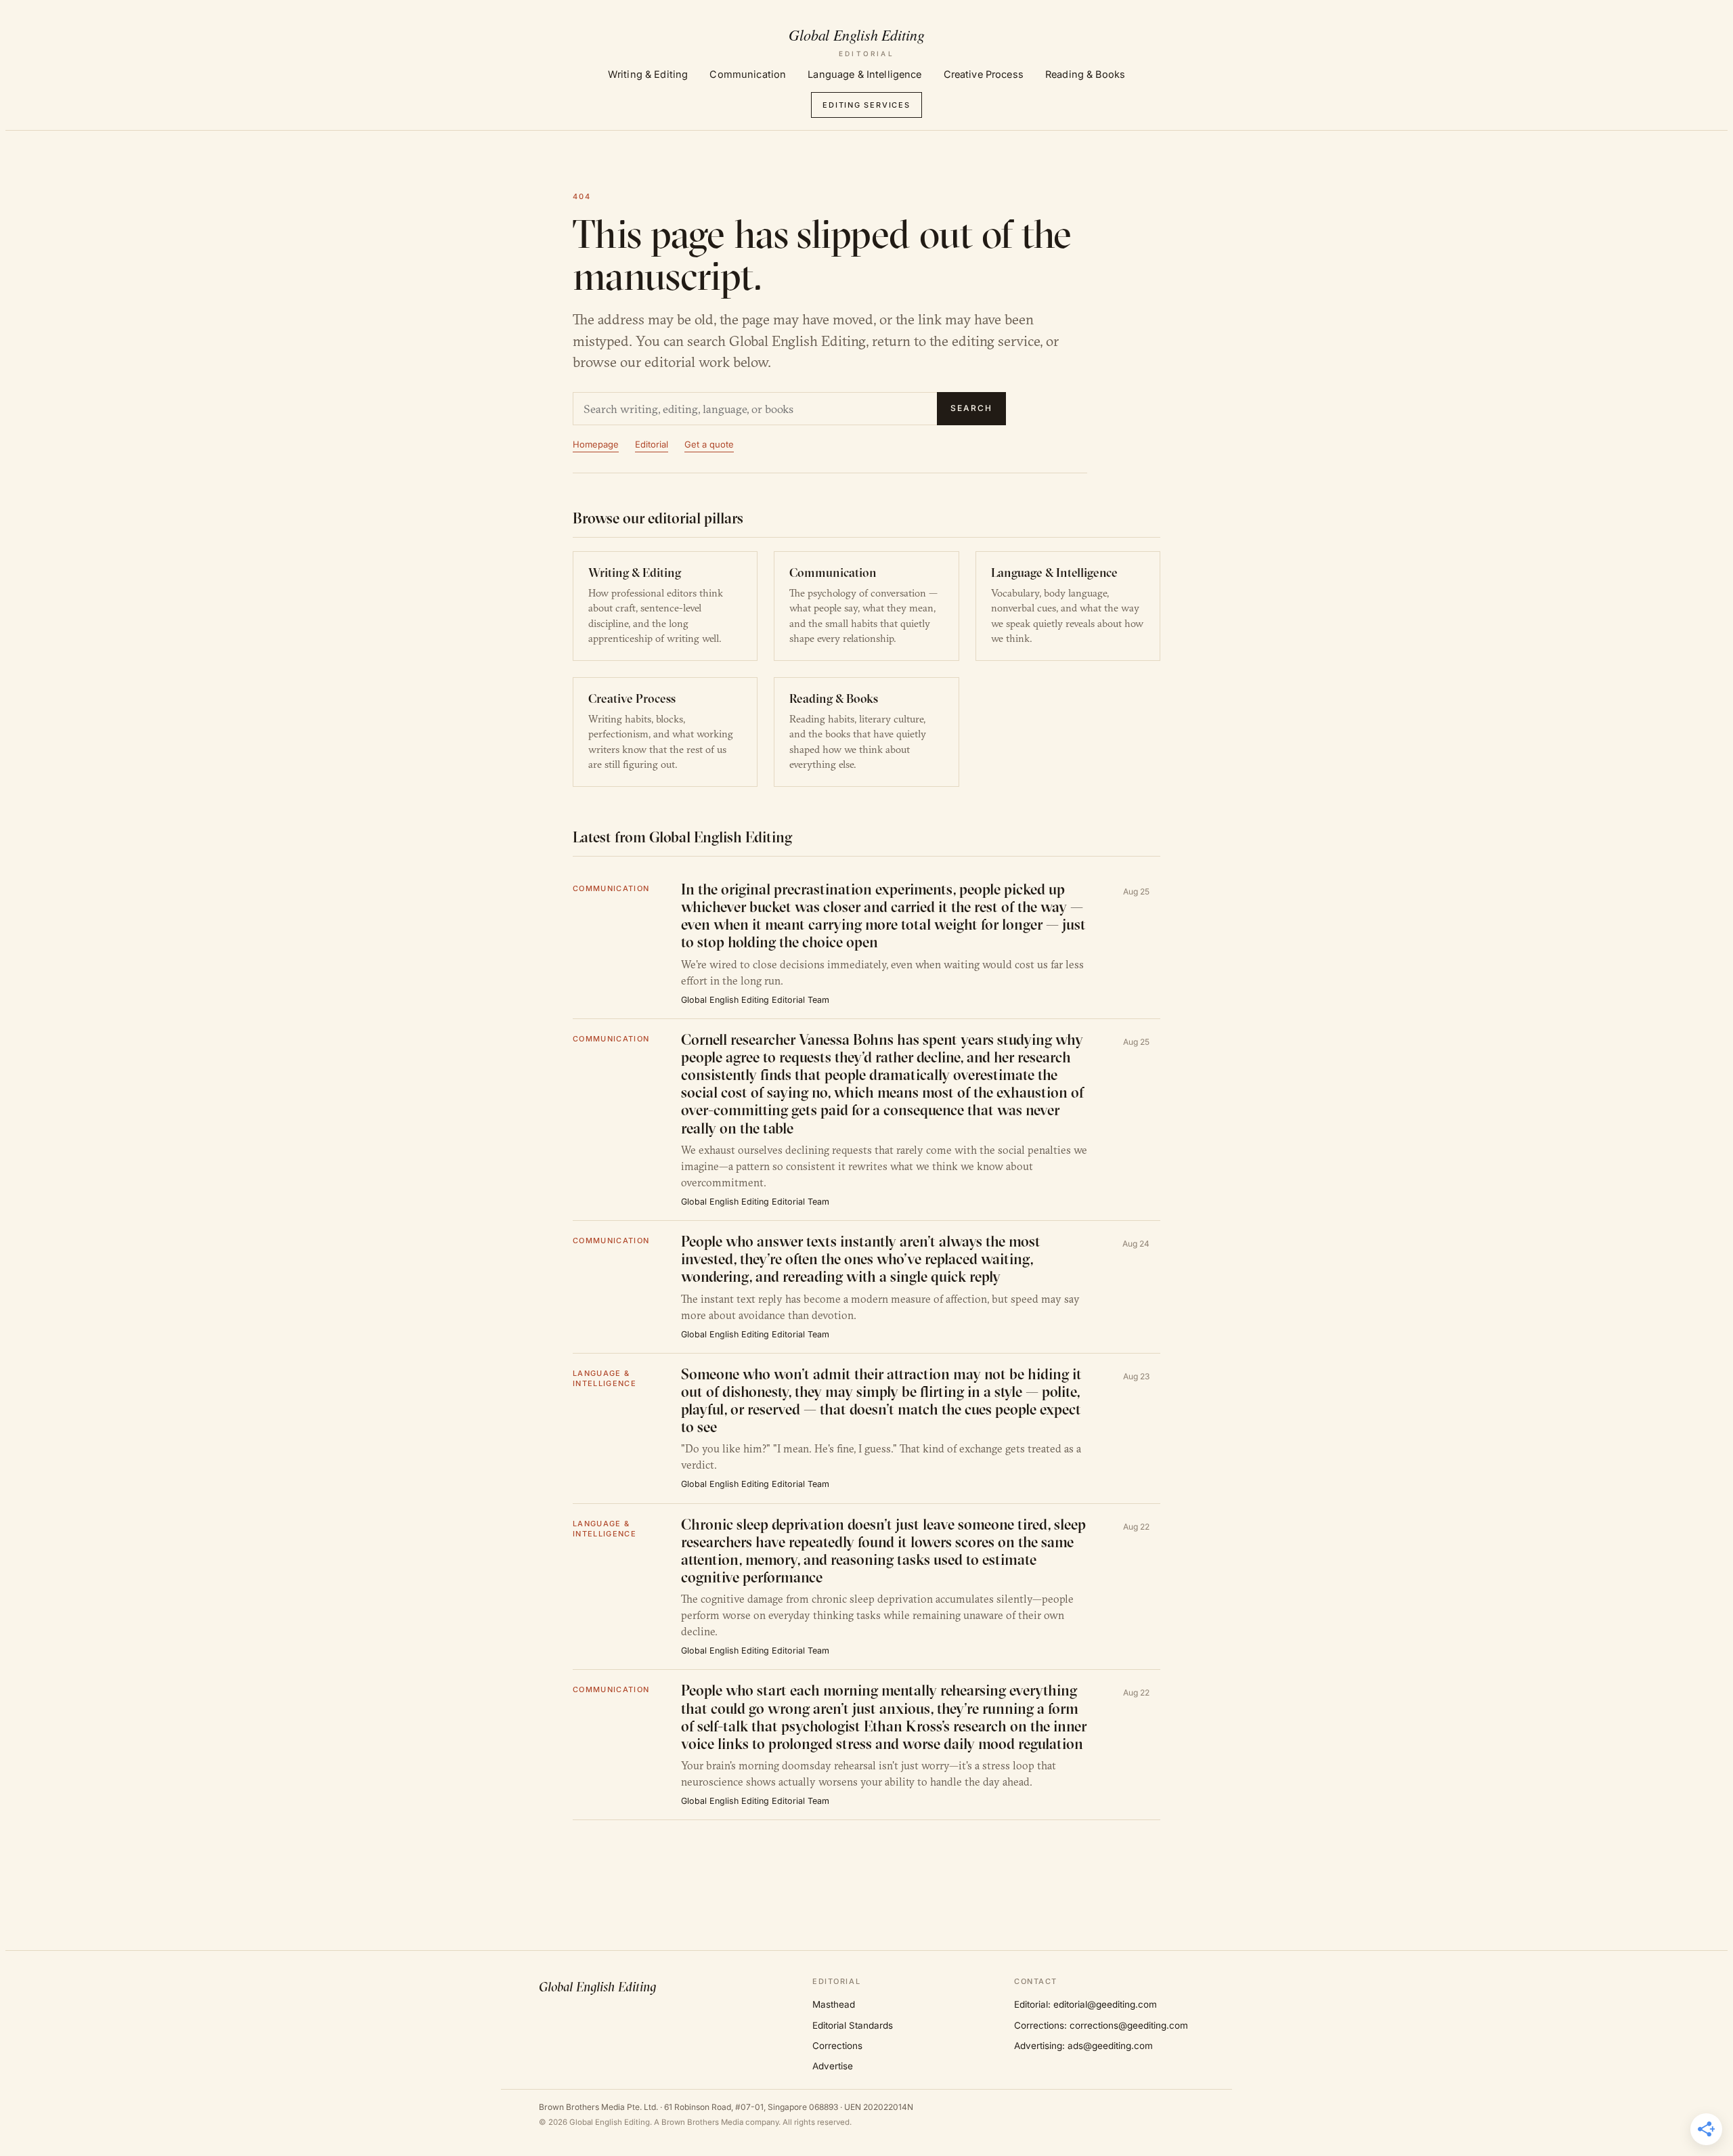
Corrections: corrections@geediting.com (1101, 2025)
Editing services (866, 105)
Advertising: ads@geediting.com (1083, 2046)
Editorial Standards (853, 2025)
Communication (748, 74)
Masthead (834, 2004)
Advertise (833, 2066)
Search (971, 408)
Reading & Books (1085, 74)
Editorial (652, 444)
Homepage (596, 444)
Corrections (837, 2046)
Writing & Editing (648, 74)
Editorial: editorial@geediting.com (1085, 2004)
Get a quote (709, 444)
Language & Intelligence (864, 74)
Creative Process (984, 74)
